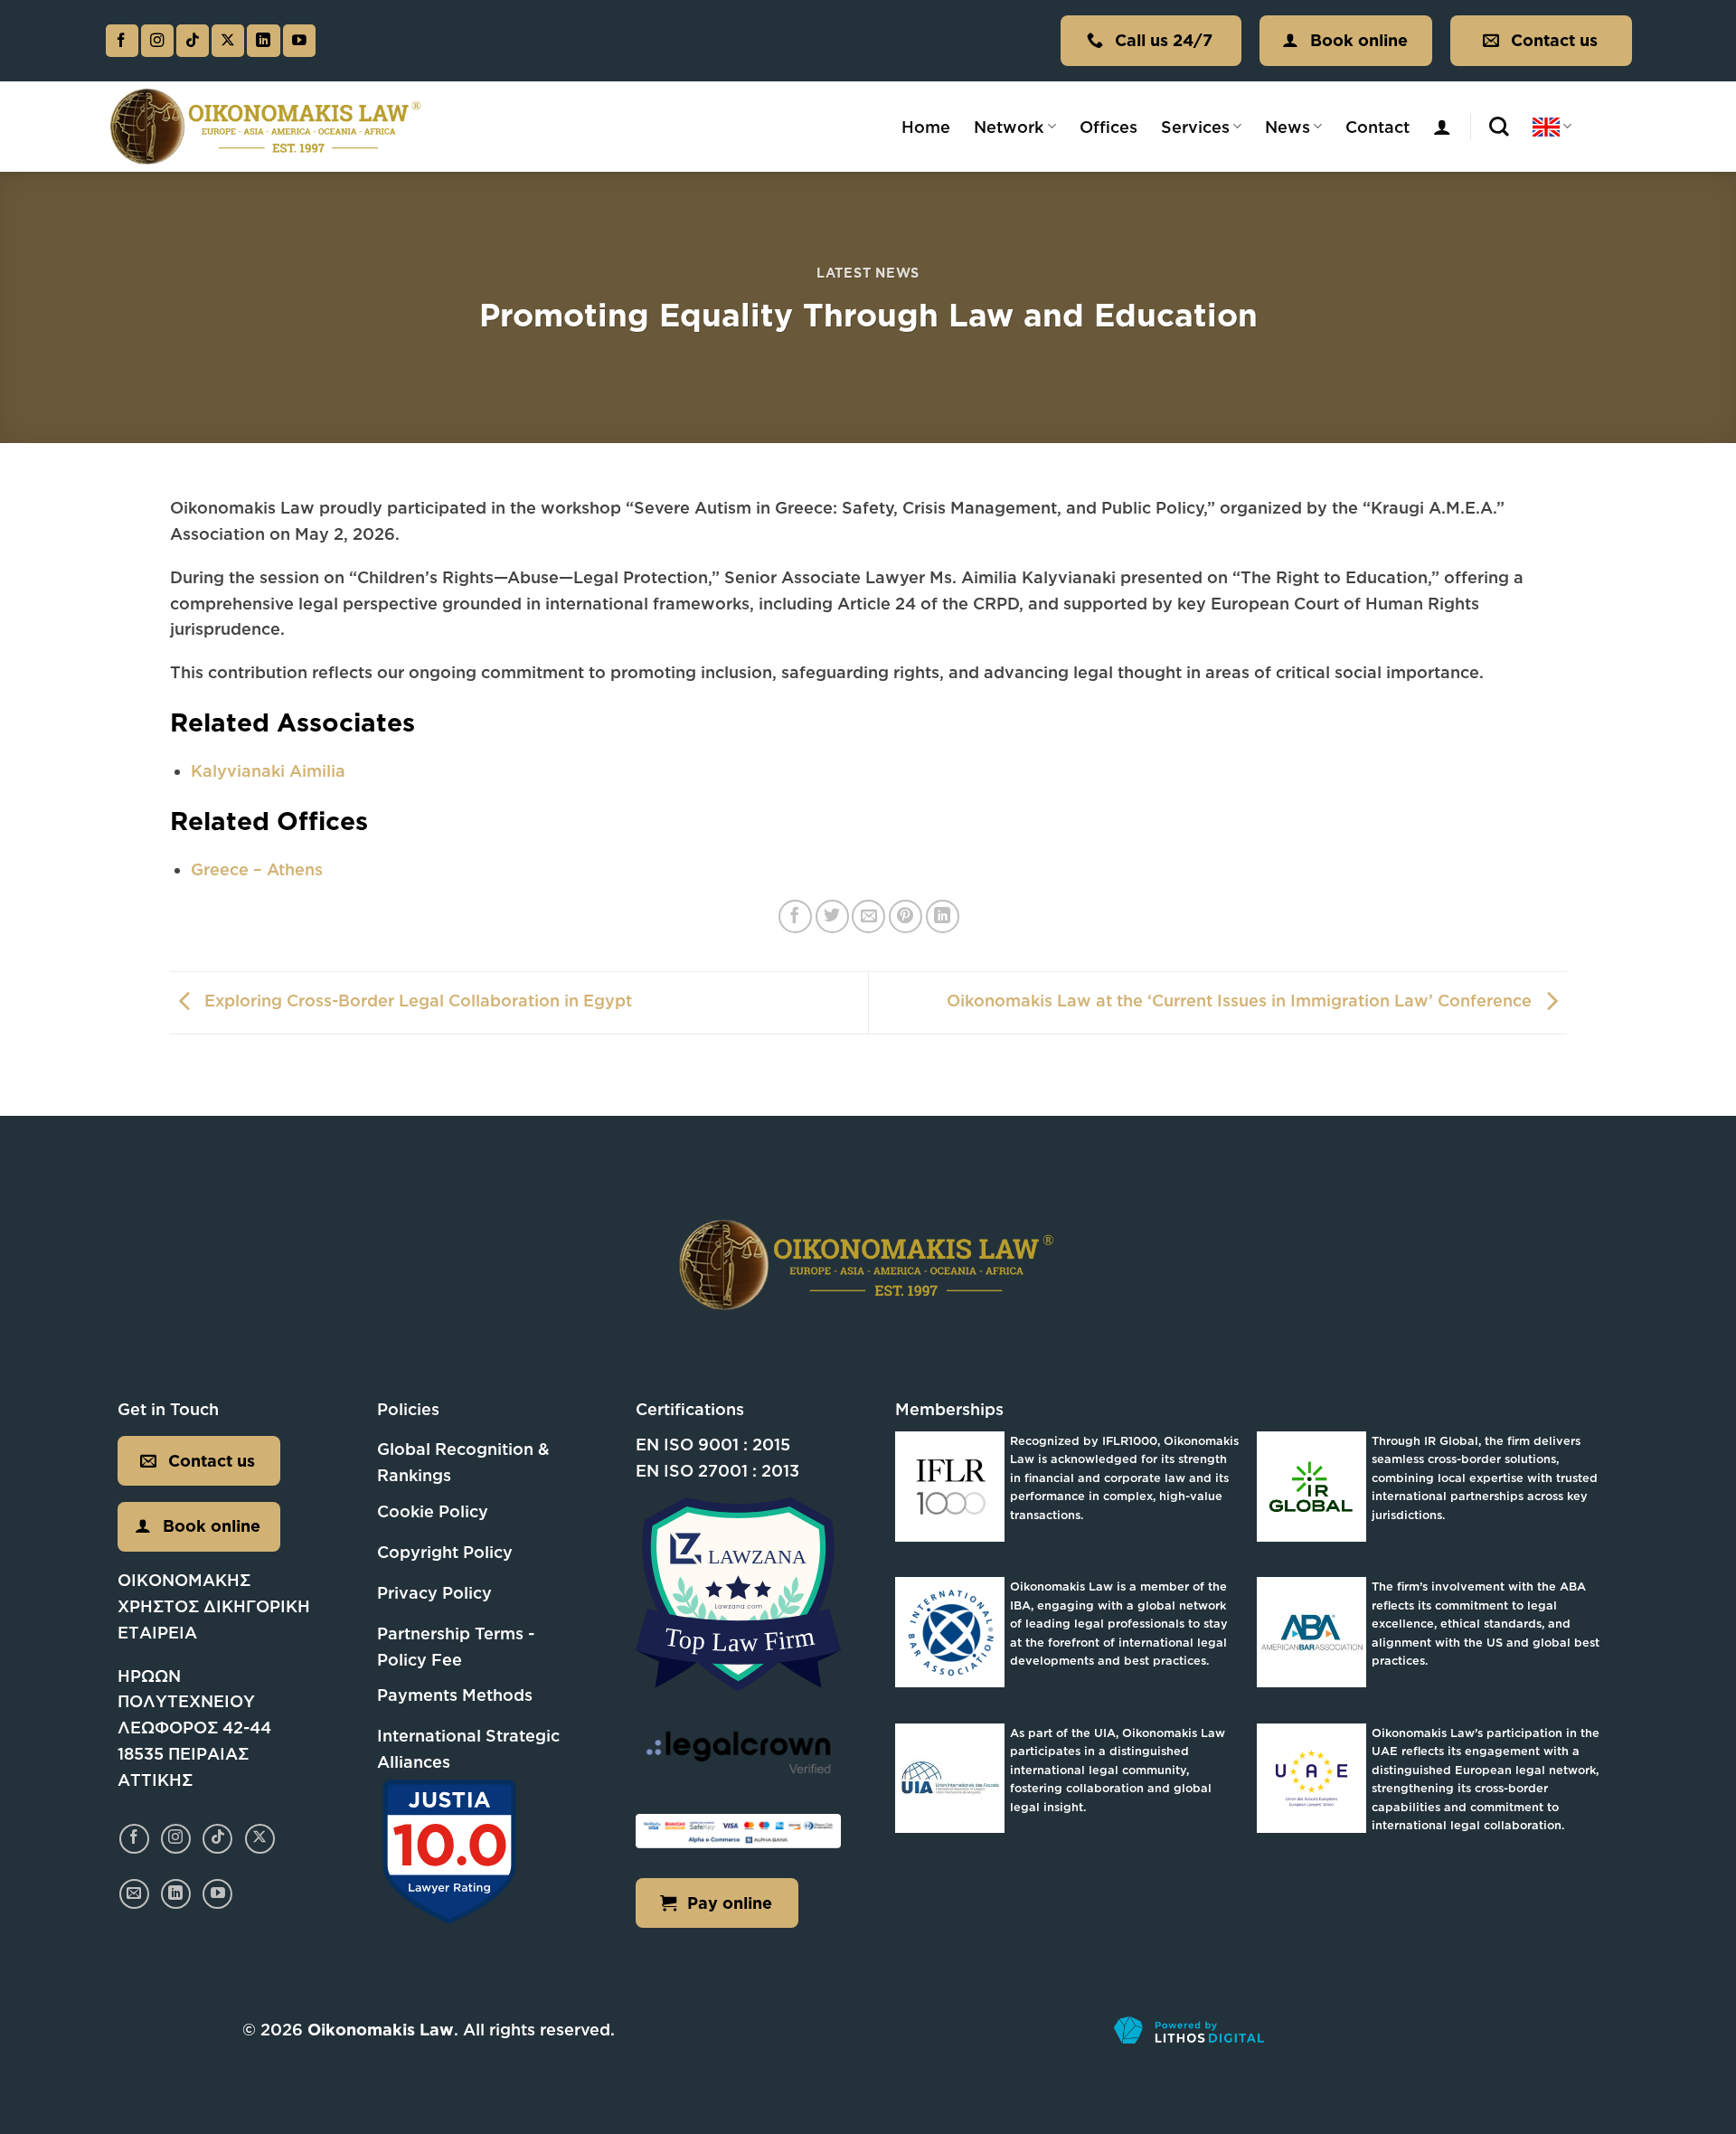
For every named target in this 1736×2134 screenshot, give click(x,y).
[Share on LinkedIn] (943, 916)
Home (926, 127)
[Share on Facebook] (795, 916)
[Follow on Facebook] (122, 41)
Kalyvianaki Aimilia (268, 770)
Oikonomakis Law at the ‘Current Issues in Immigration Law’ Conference (1241, 1001)
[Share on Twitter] (832, 916)
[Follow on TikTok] (193, 41)
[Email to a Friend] (868, 916)
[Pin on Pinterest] (906, 916)
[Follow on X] (228, 41)
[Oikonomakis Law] (267, 126)
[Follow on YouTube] (299, 41)
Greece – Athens (257, 869)
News (1288, 127)
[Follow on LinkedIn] (263, 41)
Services (1195, 127)
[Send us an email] (134, 1894)
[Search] (1499, 127)
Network (1009, 127)
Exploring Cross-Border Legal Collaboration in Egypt (416, 1001)
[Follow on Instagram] (157, 41)
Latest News (868, 273)
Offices (1109, 127)
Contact (1377, 127)
